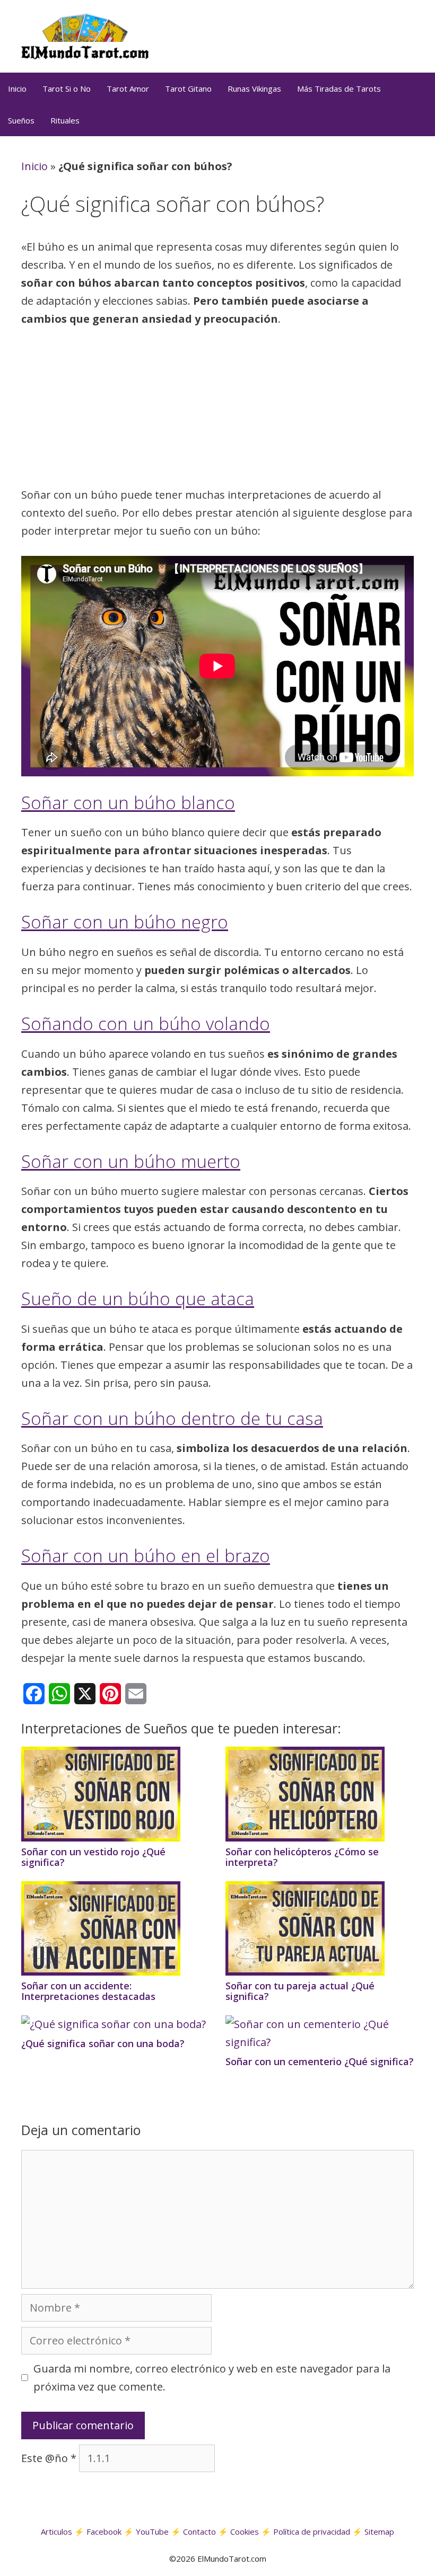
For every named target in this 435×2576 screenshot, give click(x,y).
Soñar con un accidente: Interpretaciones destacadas (88, 1991)
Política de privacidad (312, 2531)
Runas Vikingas (254, 88)
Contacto (199, 2531)
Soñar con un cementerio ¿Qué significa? (320, 2061)
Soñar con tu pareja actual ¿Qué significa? (300, 1991)
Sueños (21, 120)
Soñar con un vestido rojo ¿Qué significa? (93, 1857)
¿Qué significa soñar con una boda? (103, 2043)
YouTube (152, 2531)
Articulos (56, 2531)
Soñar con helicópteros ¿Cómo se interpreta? (302, 1857)
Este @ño (49, 2458)
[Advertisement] (217, 410)
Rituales (65, 120)
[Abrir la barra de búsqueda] (422, 120)
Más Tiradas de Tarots (339, 88)
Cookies (245, 2531)
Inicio (17, 88)
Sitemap (379, 2531)
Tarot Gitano (188, 88)
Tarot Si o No (67, 88)
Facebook (104, 2531)
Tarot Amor (128, 88)
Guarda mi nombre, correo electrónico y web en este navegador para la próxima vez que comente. (212, 2378)
